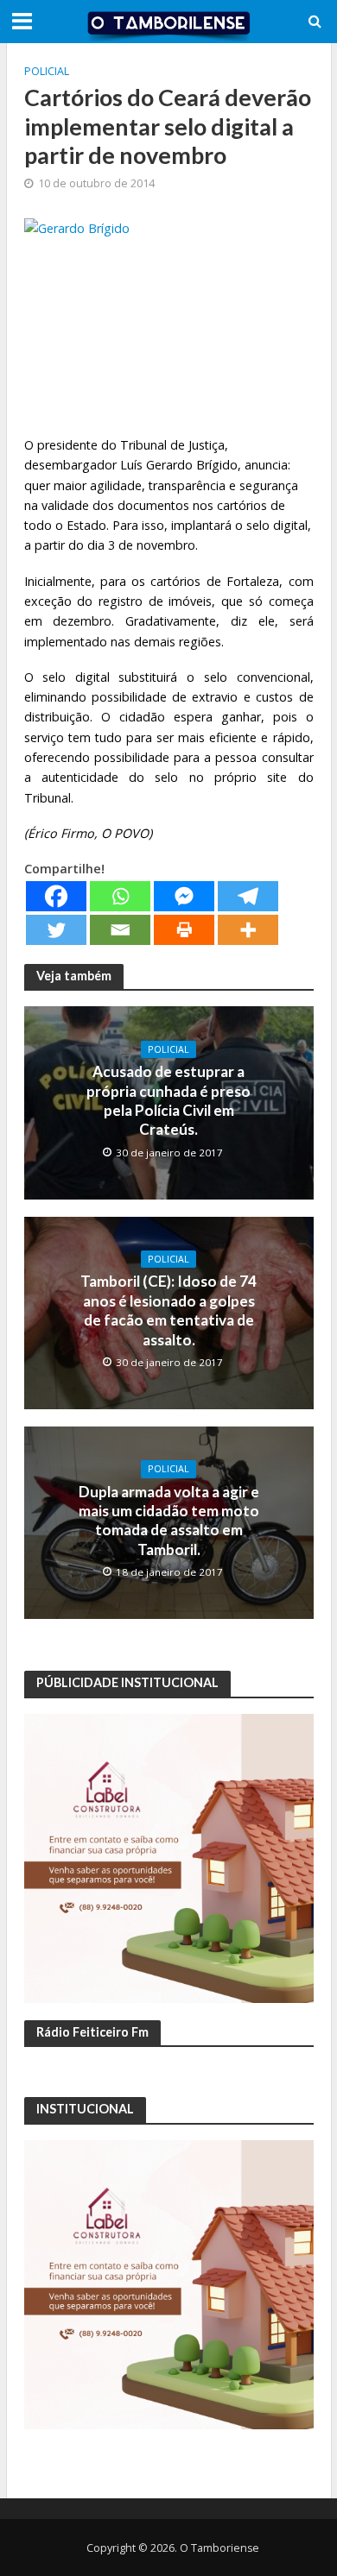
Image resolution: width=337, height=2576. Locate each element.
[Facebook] (56, 896)
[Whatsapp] (120, 896)
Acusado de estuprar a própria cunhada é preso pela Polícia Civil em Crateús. (168, 1100)
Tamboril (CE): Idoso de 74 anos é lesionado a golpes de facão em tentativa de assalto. (168, 1310)
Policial (47, 71)
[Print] (184, 930)
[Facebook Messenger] (184, 896)
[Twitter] (56, 930)
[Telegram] (248, 896)
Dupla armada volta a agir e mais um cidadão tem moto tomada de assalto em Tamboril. (169, 1521)
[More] (248, 930)
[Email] (120, 930)
